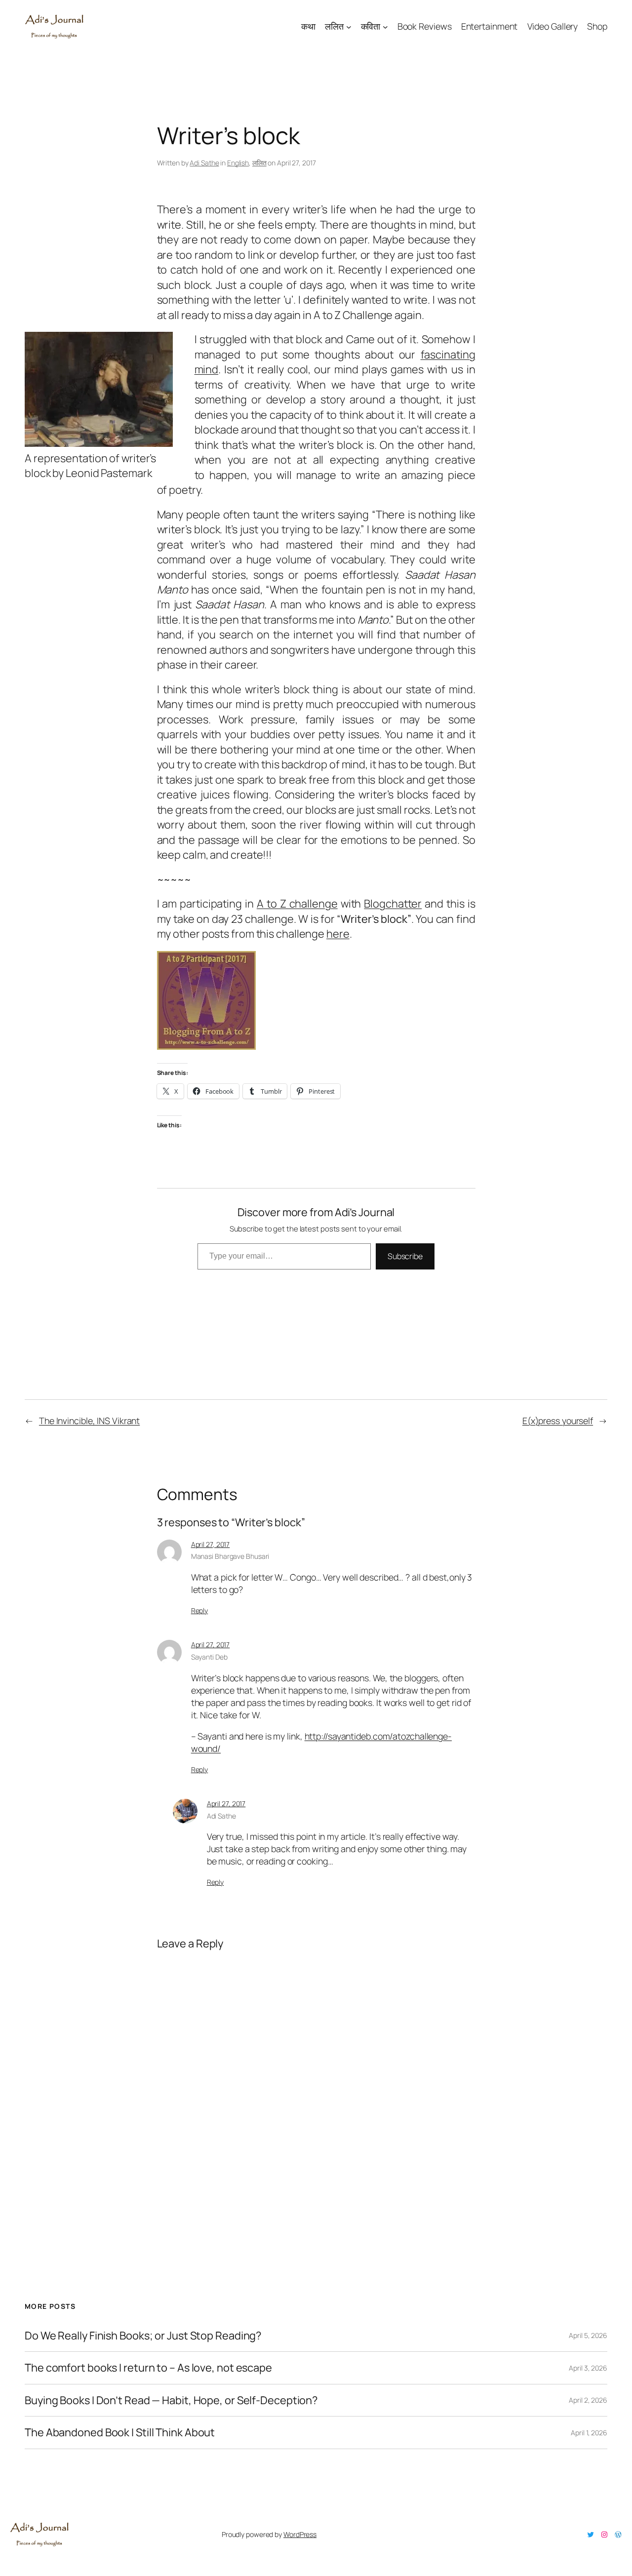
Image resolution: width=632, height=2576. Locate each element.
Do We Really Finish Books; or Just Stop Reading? (143, 2336)
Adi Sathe (204, 163)
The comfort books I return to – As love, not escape (148, 2368)
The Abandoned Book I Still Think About (120, 2432)
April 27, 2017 (211, 1544)
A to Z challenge (297, 904)
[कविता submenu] (385, 26)
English (238, 163)
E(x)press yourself (558, 1421)
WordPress (300, 2534)
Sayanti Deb (209, 1657)
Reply (200, 1610)
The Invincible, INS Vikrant (89, 1421)
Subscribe (405, 1256)
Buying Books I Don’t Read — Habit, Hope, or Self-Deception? (171, 2400)
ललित (259, 163)
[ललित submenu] (349, 26)
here (338, 934)
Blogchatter (393, 904)
